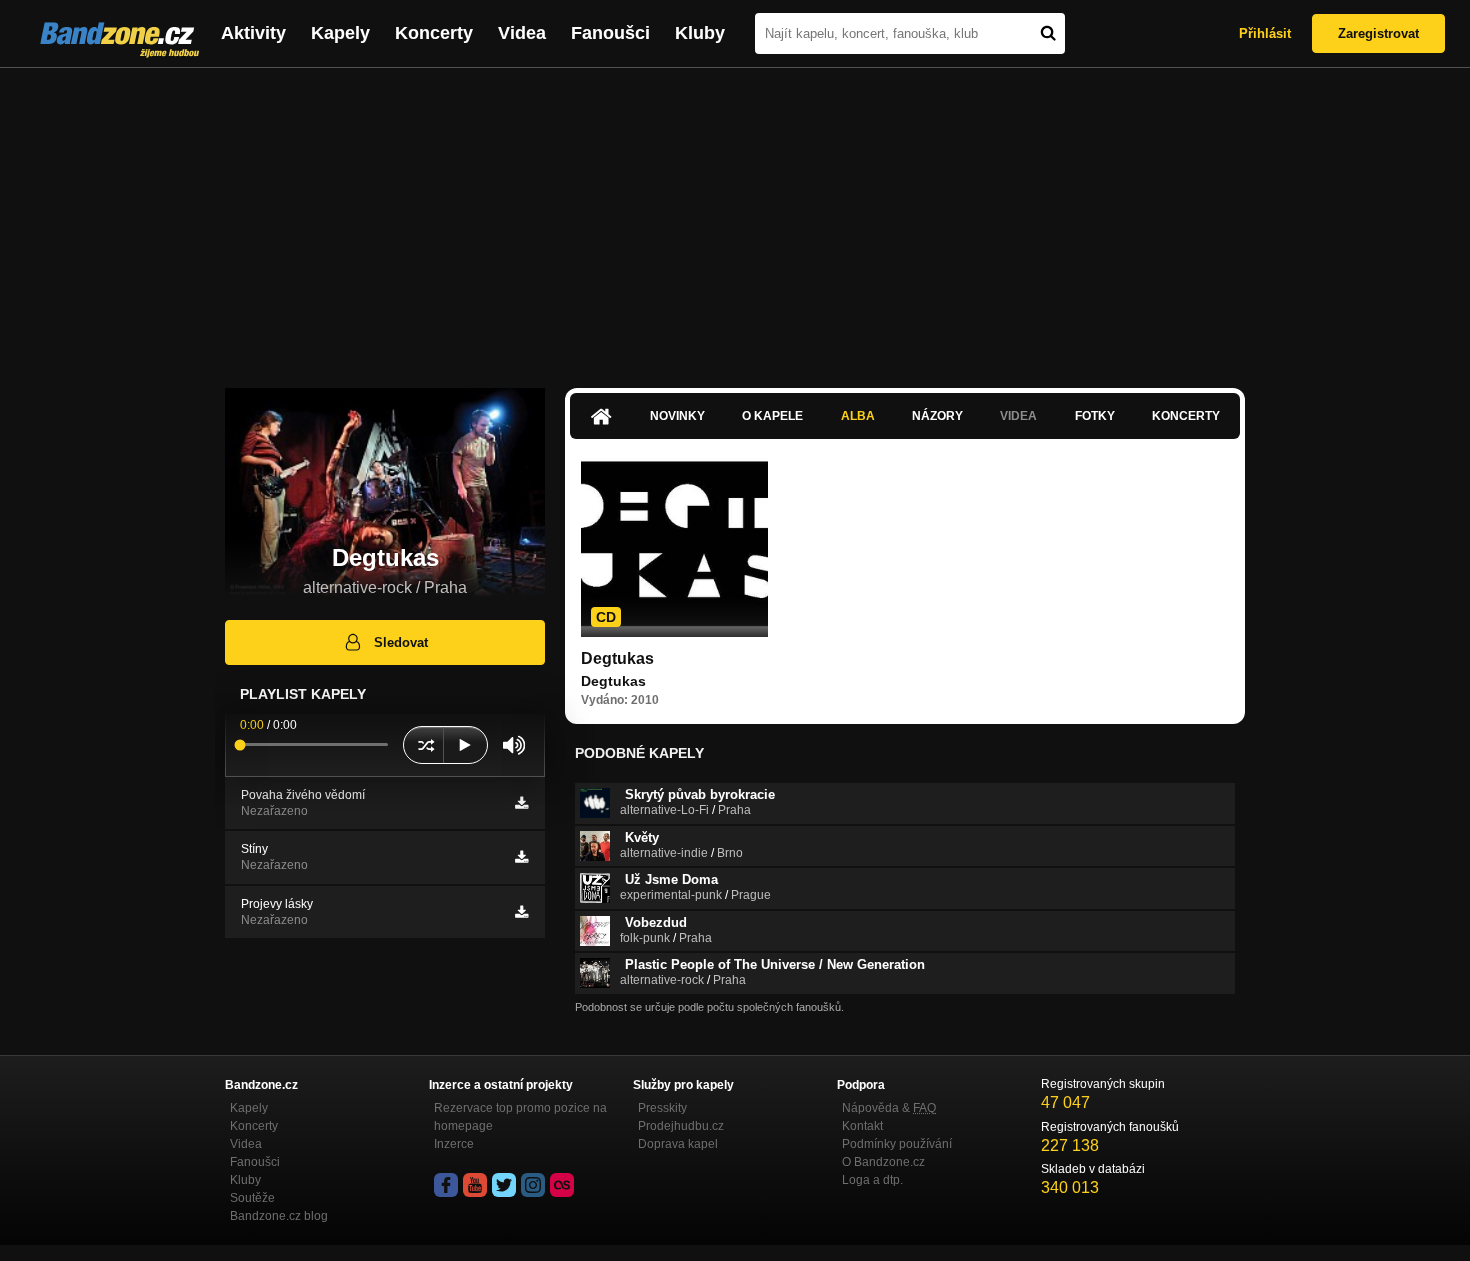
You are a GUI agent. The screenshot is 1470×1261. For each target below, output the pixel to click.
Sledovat (401, 642)
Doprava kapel (678, 1144)
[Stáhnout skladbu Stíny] (521, 857)
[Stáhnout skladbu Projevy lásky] (521, 912)
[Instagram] (533, 1185)
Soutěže (252, 1198)
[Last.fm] (562, 1185)
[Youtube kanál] (475, 1185)
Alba (858, 416)
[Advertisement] (735, 218)
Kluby (700, 33)
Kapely (340, 33)
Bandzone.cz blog (279, 1216)
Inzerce (454, 1144)
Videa (522, 33)
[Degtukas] (674, 543)
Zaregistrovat (1378, 33)
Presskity (662, 1108)
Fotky (1095, 416)
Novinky (677, 416)
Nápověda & (889, 1108)
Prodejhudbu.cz (681, 1126)
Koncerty (434, 33)
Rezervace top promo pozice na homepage (520, 1117)
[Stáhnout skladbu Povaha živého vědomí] (521, 803)
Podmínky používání (897, 1144)
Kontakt (862, 1126)
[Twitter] (504, 1185)
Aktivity (253, 33)
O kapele (772, 416)
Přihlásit (1265, 33)
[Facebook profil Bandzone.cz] (446, 1185)
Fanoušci (610, 33)
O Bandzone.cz (883, 1162)
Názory (937, 416)
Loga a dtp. (872, 1180)
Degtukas (617, 658)
